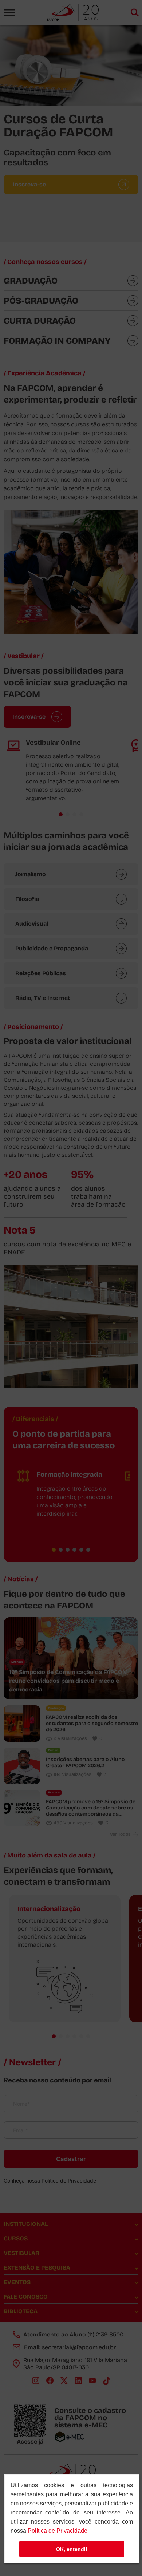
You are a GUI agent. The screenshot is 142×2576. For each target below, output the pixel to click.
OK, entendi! (72, 2549)
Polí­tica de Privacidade (58, 2531)
